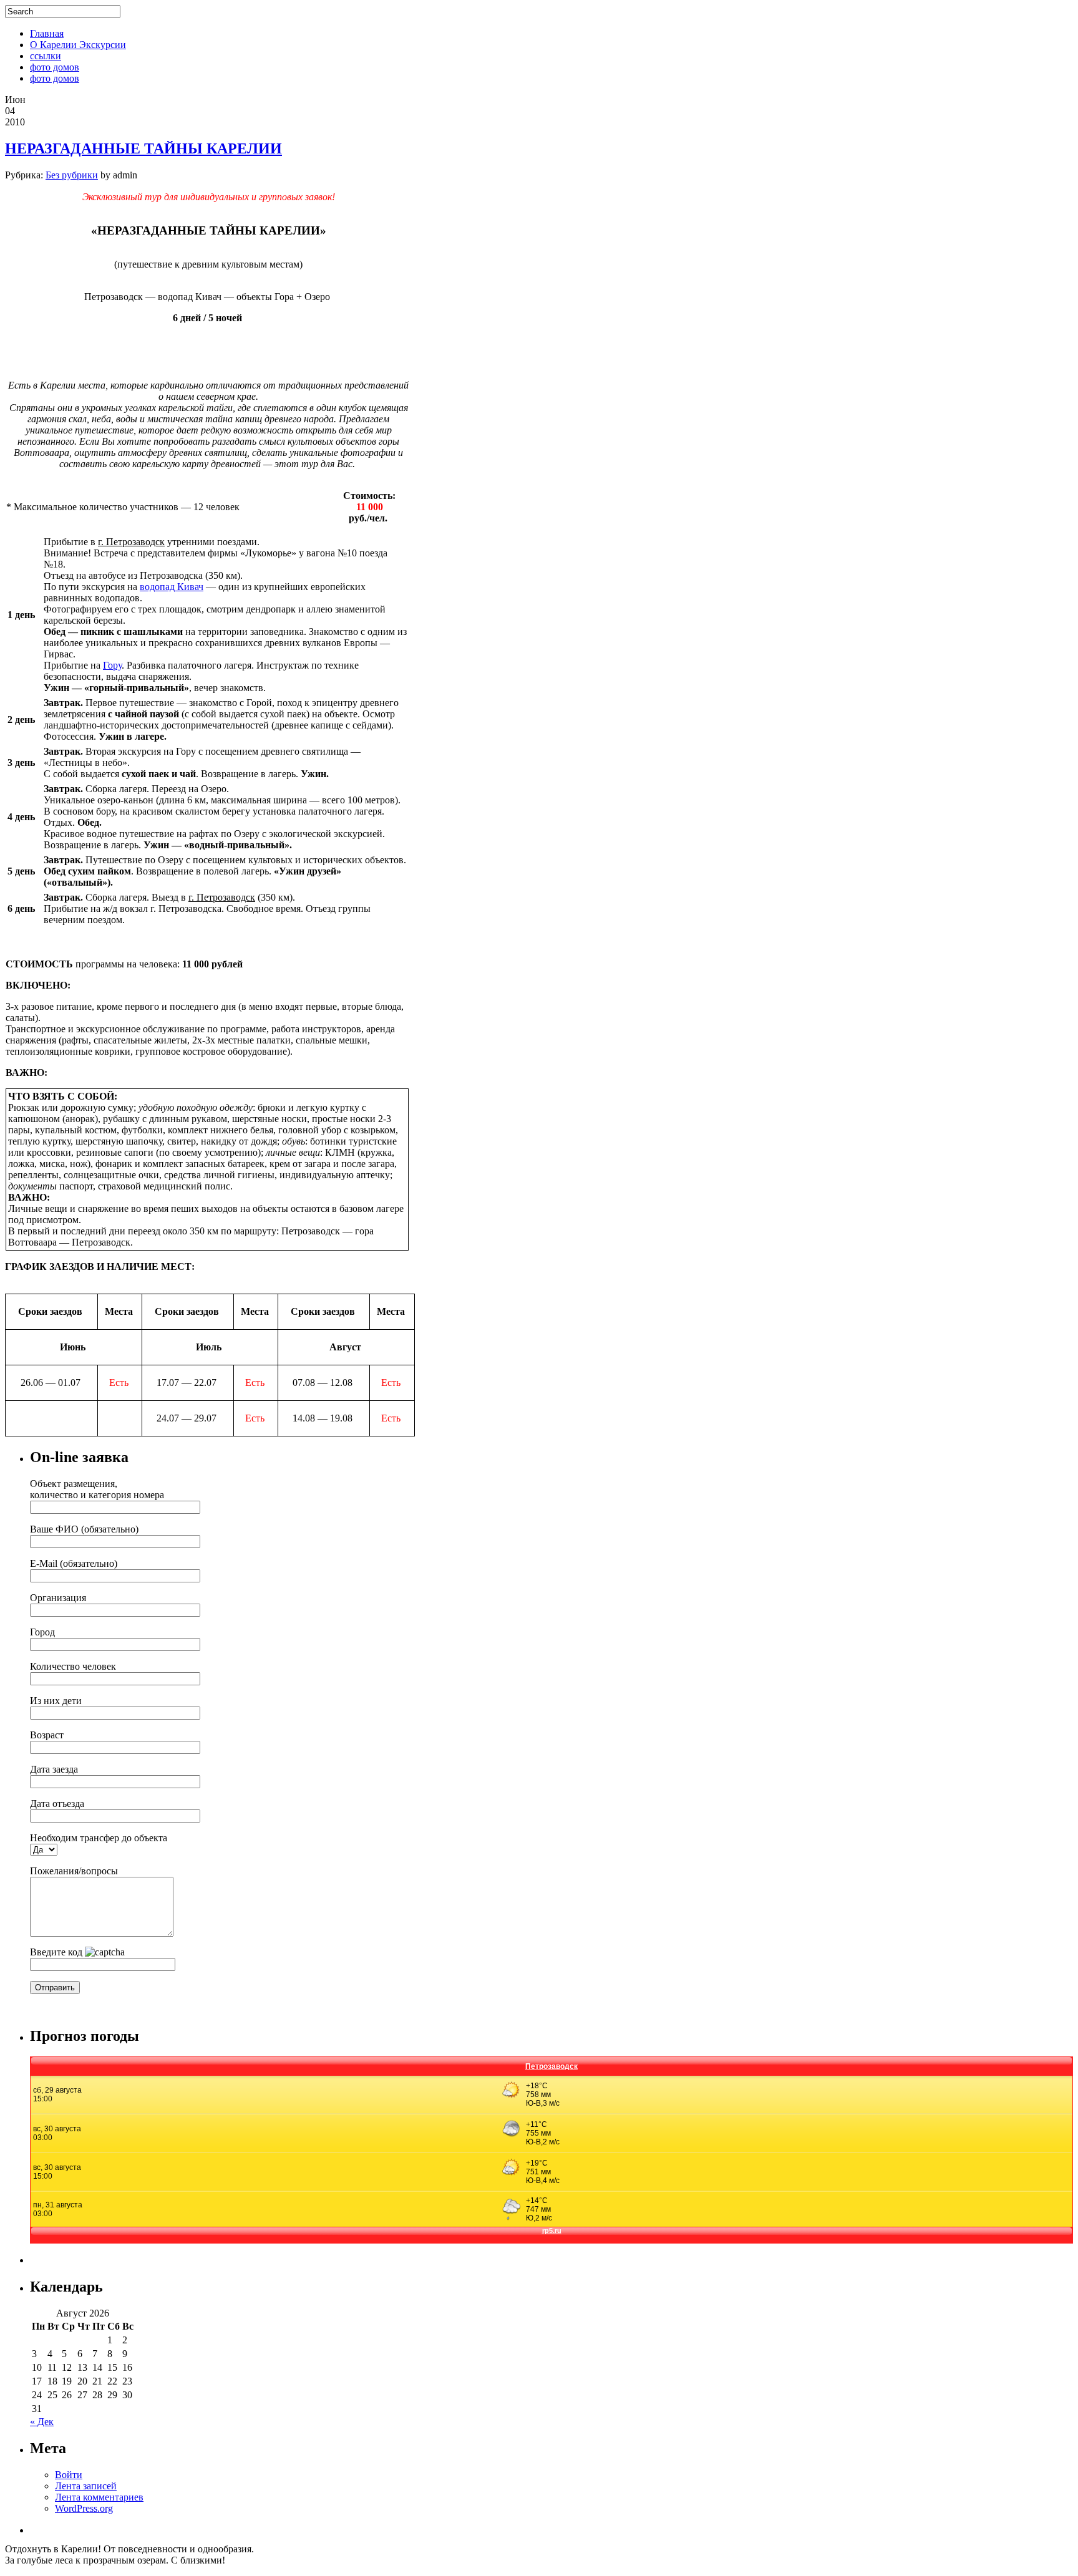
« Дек (42, 2422)
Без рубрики (72, 175)
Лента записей (86, 2486)
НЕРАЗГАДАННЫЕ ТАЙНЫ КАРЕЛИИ (143, 148)
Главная (47, 33)
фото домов (55, 67)
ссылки (46, 56)
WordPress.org (84, 2508)
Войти (69, 2475)
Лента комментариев (99, 2497)
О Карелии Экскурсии (78, 45)
